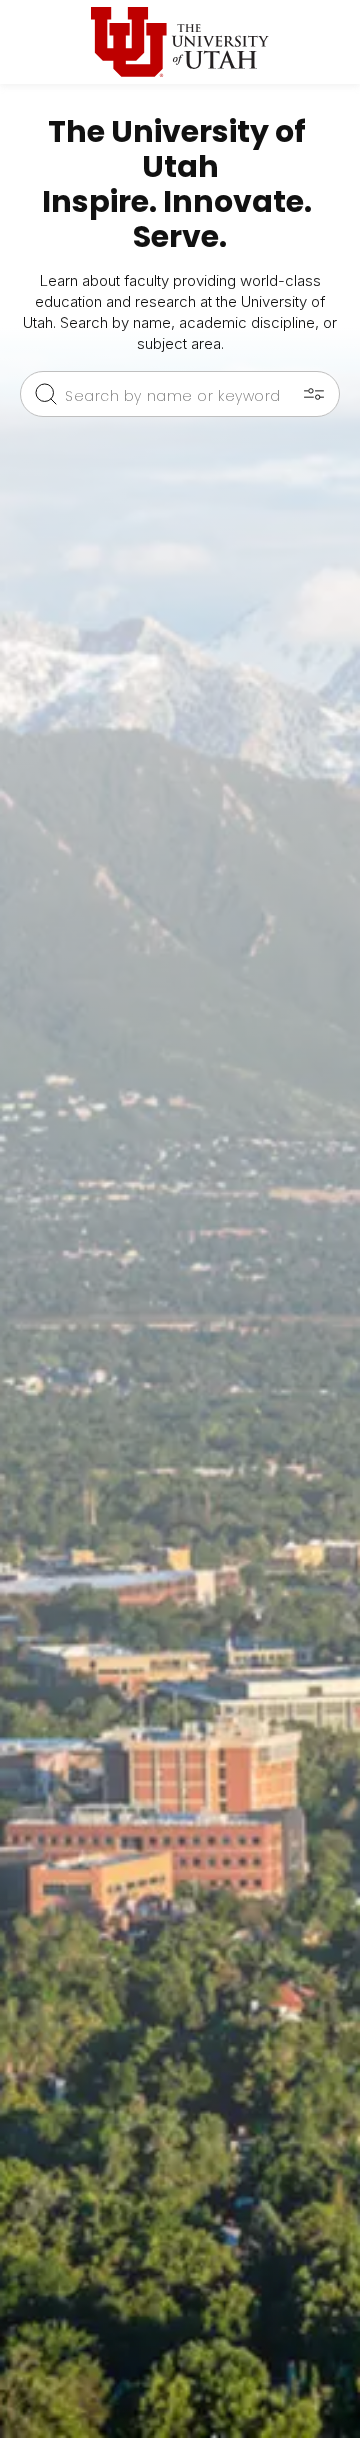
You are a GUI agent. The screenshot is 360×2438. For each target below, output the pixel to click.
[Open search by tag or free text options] (314, 394)
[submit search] (46, 394)
